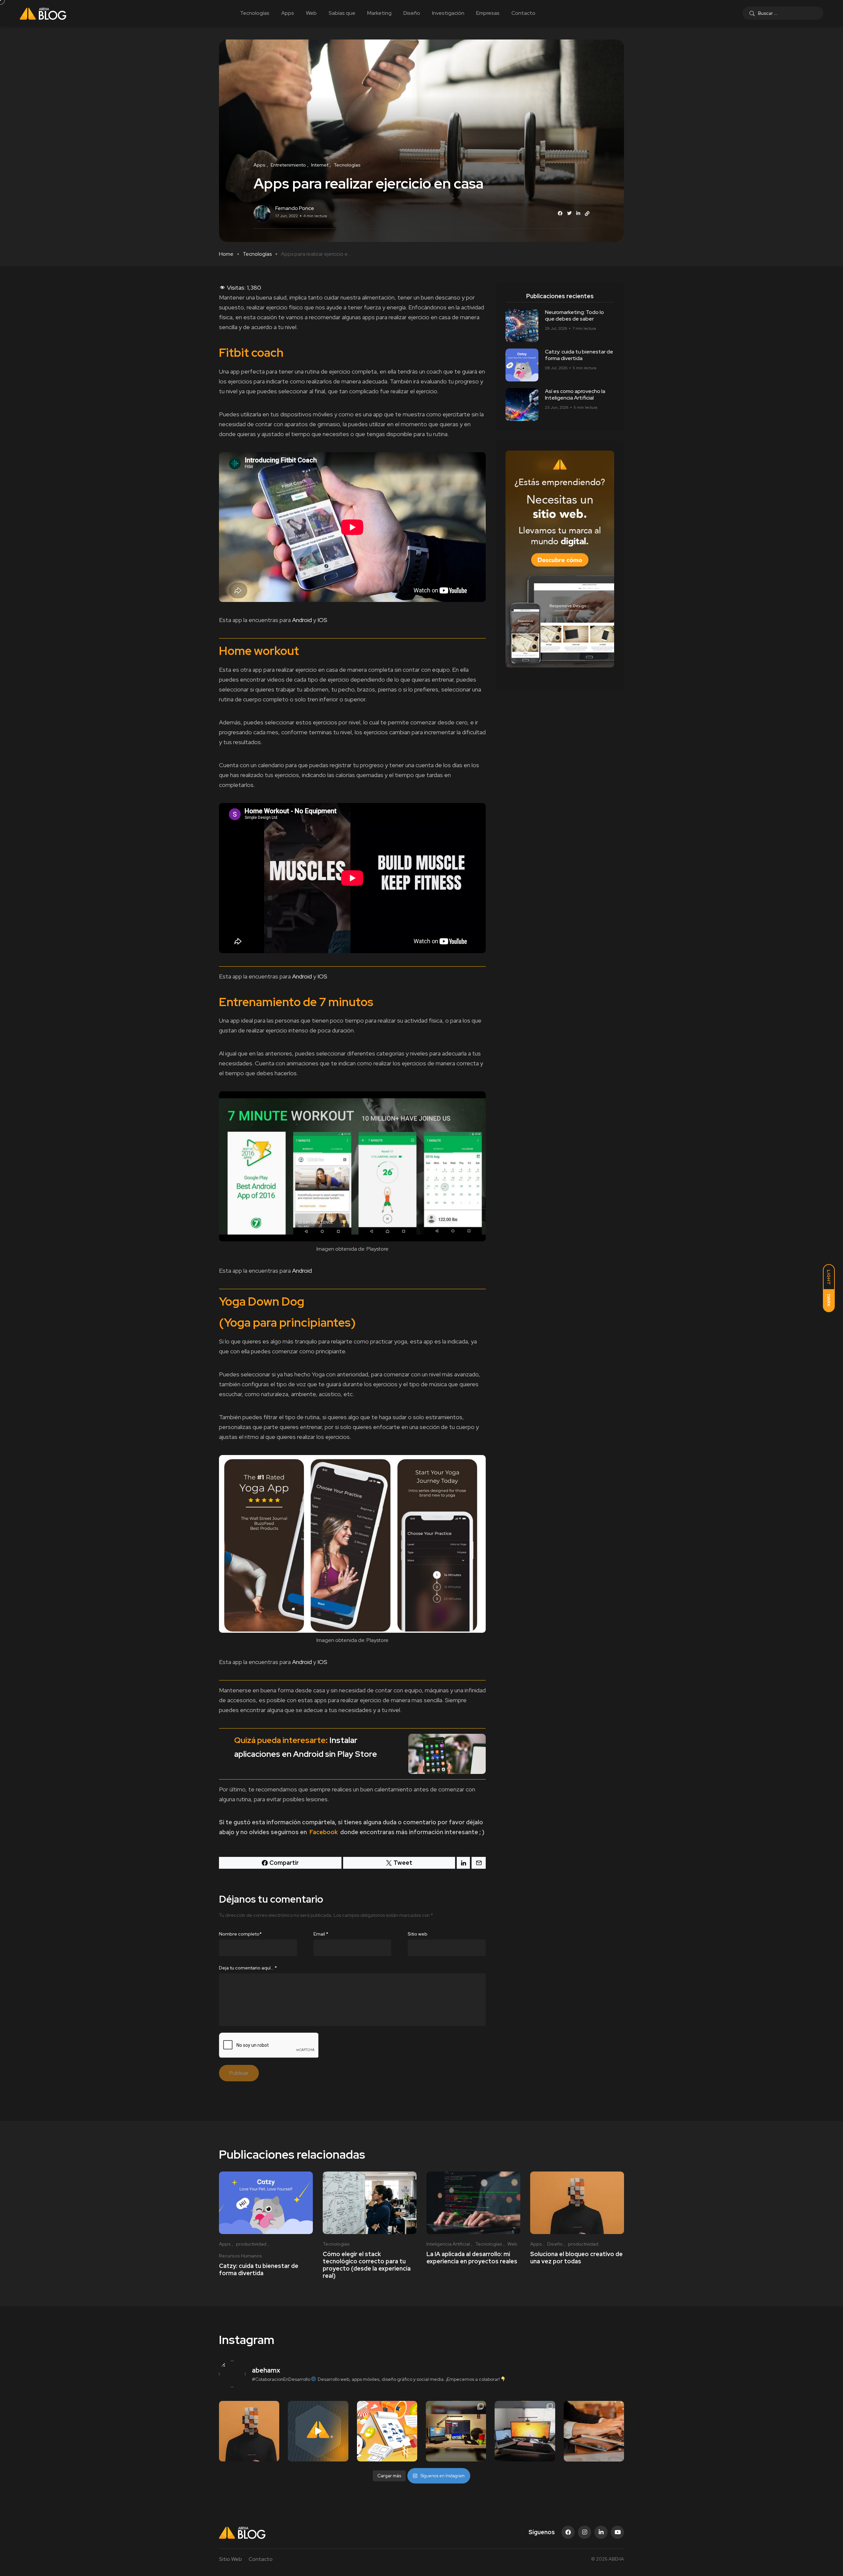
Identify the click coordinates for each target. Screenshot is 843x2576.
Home (226, 254)
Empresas (488, 13)
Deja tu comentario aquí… (248, 1968)
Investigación (448, 13)
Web (311, 13)
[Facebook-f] (568, 2532)
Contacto (523, 13)
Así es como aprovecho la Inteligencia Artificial (575, 394)
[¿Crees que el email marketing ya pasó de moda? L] (594, 2431)
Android (303, 620)
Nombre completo (240, 1934)
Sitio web (418, 1934)
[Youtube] (617, 2532)
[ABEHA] (43, 13)
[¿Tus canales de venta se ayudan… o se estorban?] (318, 2431)
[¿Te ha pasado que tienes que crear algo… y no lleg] (249, 2431)
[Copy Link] (587, 214)
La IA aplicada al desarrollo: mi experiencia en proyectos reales (472, 2258)
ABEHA (616, 2559)
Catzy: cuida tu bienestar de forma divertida (579, 355)
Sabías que (342, 13)
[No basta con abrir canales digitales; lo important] (387, 2431)
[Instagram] (585, 2532)
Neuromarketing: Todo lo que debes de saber (574, 315)
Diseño (412, 13)
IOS (322, 620)
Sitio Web (231, 2559)
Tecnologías (255, 13)
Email (321, 1934)
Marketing (379, 13)
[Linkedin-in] (601, 2532)
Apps (288, 13)
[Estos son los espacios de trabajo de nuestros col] (456, 2431)
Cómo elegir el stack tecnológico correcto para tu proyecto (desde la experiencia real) (367, 2265)
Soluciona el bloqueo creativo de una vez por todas (576, 2258)
